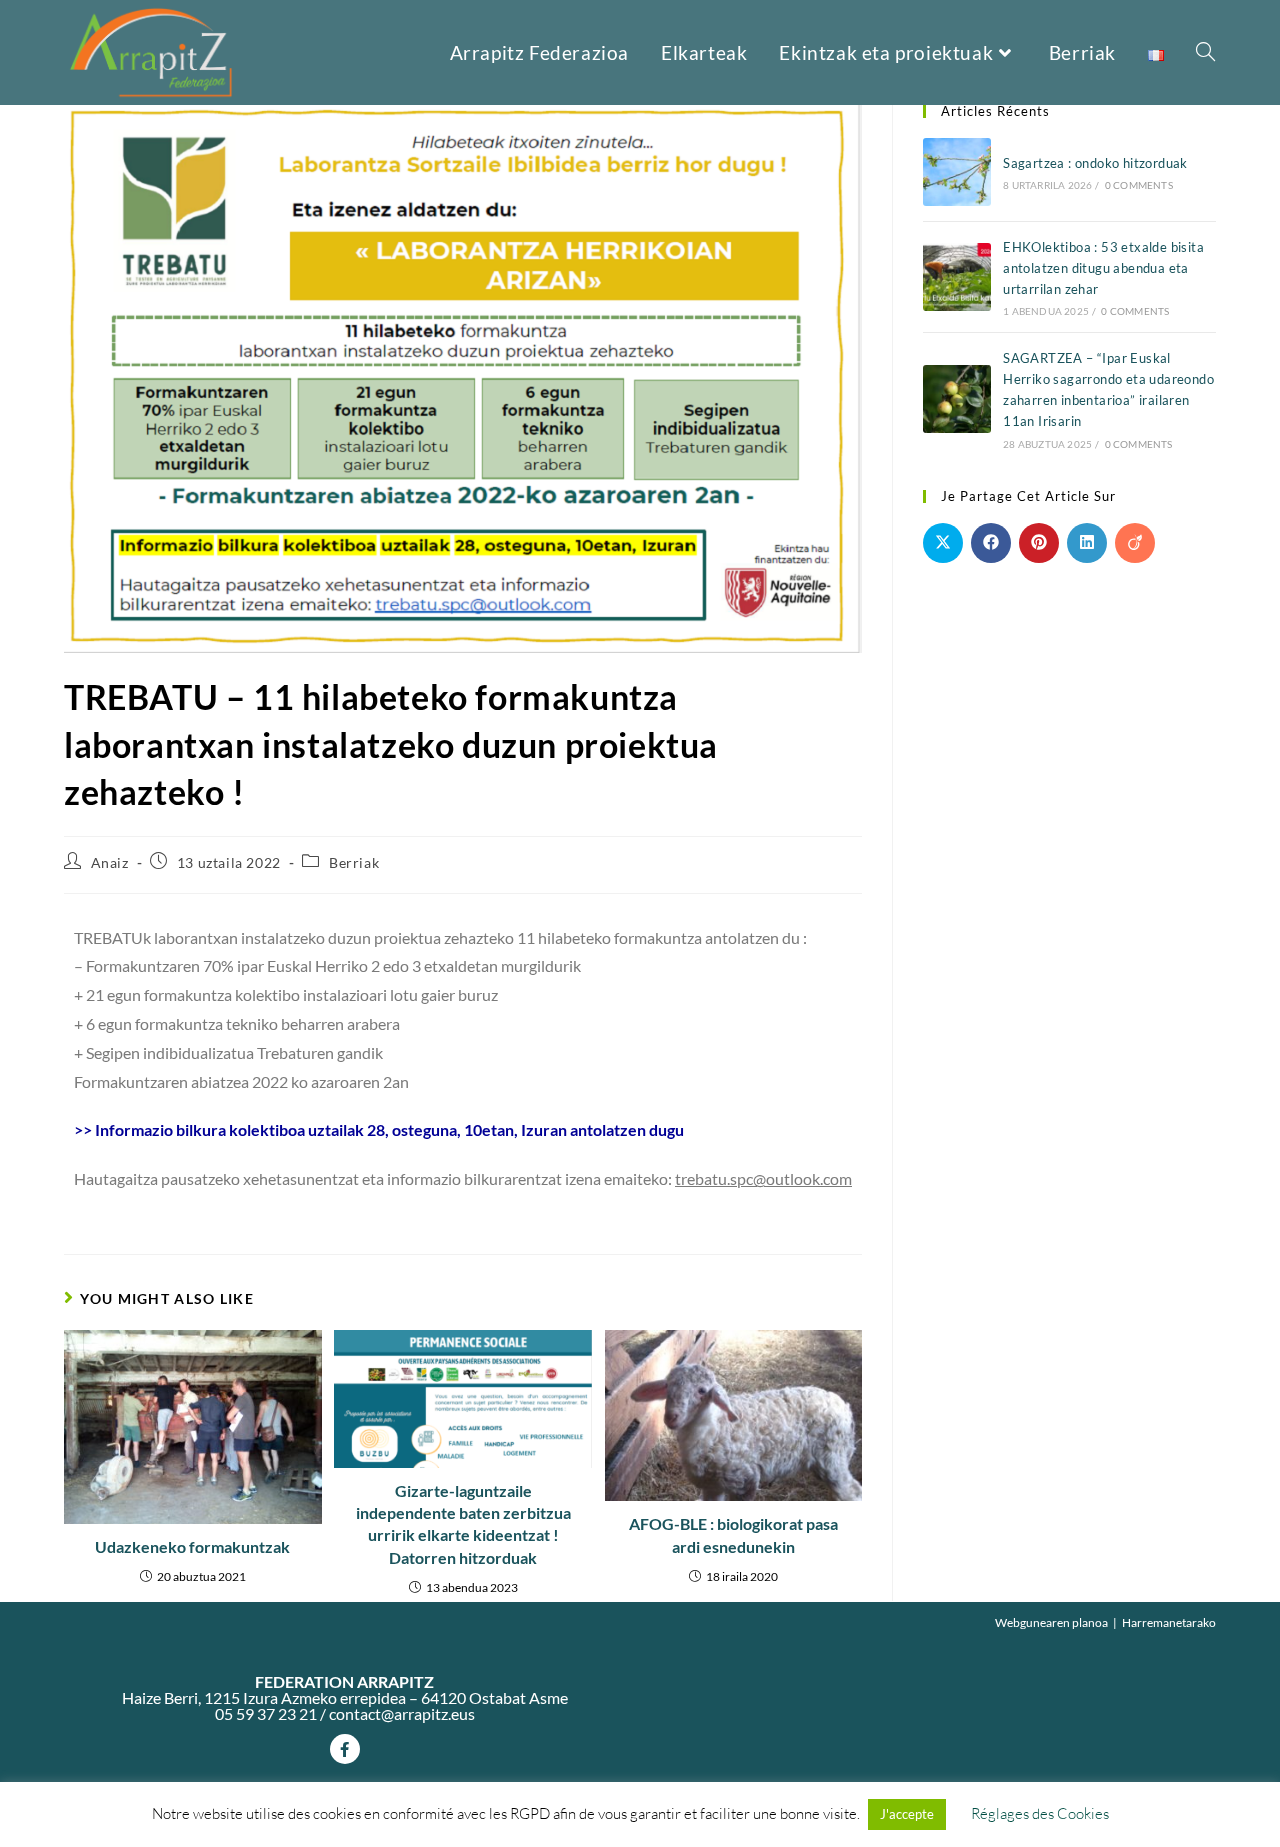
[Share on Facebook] (991, 543)
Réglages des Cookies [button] (1040, 1813)
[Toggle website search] (1205, 52)
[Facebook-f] (345, 1749)
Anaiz (110, 862)
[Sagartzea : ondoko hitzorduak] (957, 172)
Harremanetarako (1169, 1622)
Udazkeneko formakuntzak (192, 1546)
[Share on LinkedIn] (1087, 543)
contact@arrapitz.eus (402, 1713)
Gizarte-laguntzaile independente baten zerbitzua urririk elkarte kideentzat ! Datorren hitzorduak (463, 1524)
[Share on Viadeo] (1135, 543)
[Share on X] (943, 543)
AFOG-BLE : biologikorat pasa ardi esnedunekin (733, 1534)
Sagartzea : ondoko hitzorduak (1095, 163)
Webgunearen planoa (1051, 1622)
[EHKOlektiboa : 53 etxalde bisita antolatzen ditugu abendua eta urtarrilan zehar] (957, 277)
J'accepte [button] (907, 1814)
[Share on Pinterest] (1039, 543)
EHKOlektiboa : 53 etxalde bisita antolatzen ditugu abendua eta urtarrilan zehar (1103, 268)
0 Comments (1139, 185)
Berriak (354, 862)
